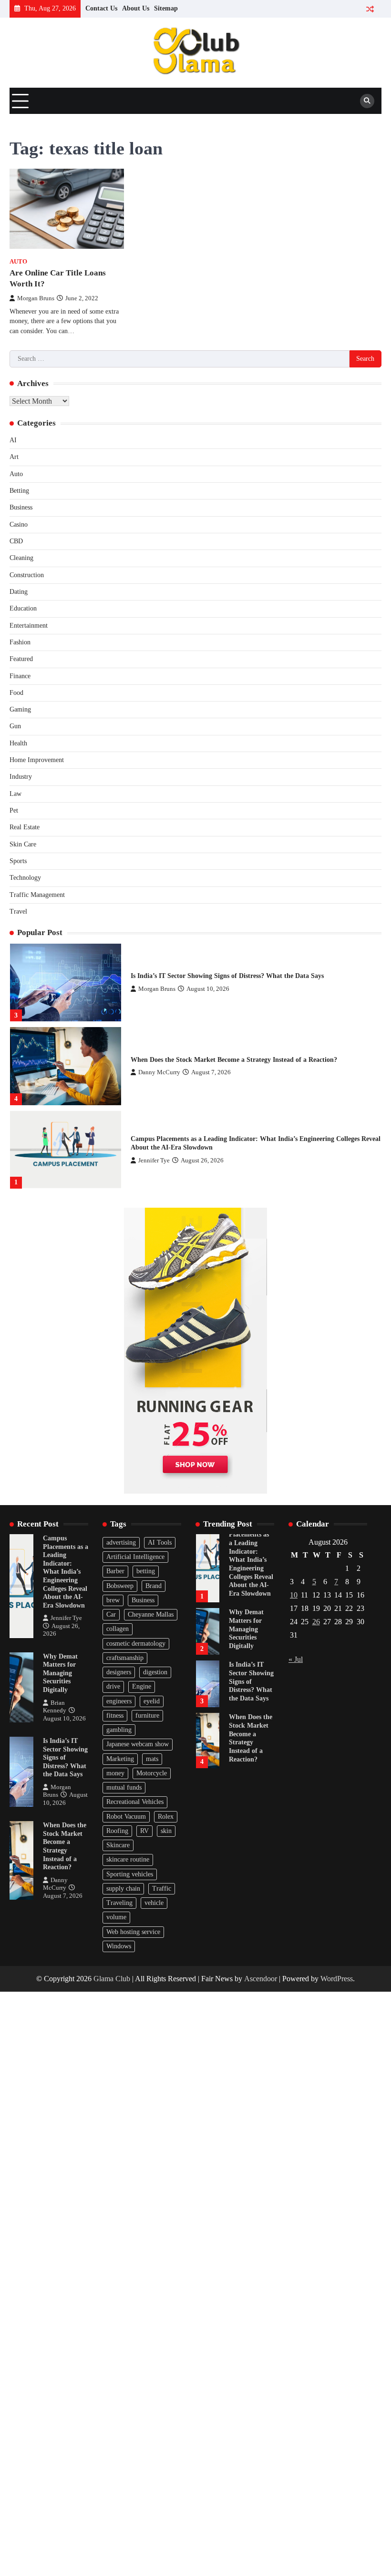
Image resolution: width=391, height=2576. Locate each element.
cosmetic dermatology (136, 1644)
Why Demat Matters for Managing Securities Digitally (60, 1673)
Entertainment (29, 626)
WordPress (337, 1979)
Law (15, 794)
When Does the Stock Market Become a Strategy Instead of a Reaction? (234, 1060)
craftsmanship (125, 1658)
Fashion (20, 642)
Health (18, 743)
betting (146, 1571)
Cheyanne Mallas (151, 1614)
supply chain (123, 1889)
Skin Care (23, 844)
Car (111, 1614)
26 (316, 1622)
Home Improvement (37, 760)
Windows (119, 1946)
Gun (15, 726)
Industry (21, 777)
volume (116, 1917)
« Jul (296, 1659)
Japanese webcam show (138, 1744)
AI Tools (160, 1543)
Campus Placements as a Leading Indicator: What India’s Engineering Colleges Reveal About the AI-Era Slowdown (66, 1572)
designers (119, 1672)
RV (144, 1831)
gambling (119, 1730)
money (115, 1773)
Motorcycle (152, 1773)
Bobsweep (120, 1586)
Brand (154, 1586)
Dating (19, 592)
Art (14, 457)
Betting (19, 491)
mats (152, 1759)
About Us (136, 8)
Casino (19, 524)
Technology (25, 878)
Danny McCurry (159, 1072)
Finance (20, 676)
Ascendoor (261, 1979)
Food (16, 693)
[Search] (367, 101)
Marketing (120, 1759)
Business (21, 507)
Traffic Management (37, 895)
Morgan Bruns (36, 298)
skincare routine (128, 1859)
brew (113, 1600)
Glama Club (112, 1979)
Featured (21, 659)
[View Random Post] (370, 9)
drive (113, 1686)
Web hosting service (133, 1932)
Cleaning (21, 558)
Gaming (20, 709)
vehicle (154, 1903)
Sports (18, 861)
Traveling (119, 1903)
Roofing (117, 1831)
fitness (115, 1716)
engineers (119, 1701)
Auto (18, 262)
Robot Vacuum (126, 1817)
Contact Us (101, 8)
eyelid (152, 1701)
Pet (14, 810)
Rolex (166, 1817)
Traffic (162, 1889)
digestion (155, 1672)
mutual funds (124, 1787)
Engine (142, 1686)
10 (294, 1595)
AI (13, 440)
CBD (16, 541)
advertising (121, 1543)
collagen (118, 1629)
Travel (18, 911)
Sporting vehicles (130, 1874)
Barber (115, 1571)
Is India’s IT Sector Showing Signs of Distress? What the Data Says (227, 976)
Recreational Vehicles (135, 1802)
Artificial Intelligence (135, 1557)
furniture (147, 1716)
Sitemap (166, 8)
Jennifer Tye (154, 1161)
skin (166, 1831)
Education (23, 608)
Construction (27, 575)
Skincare (118, 1845)
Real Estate (25, 827)
